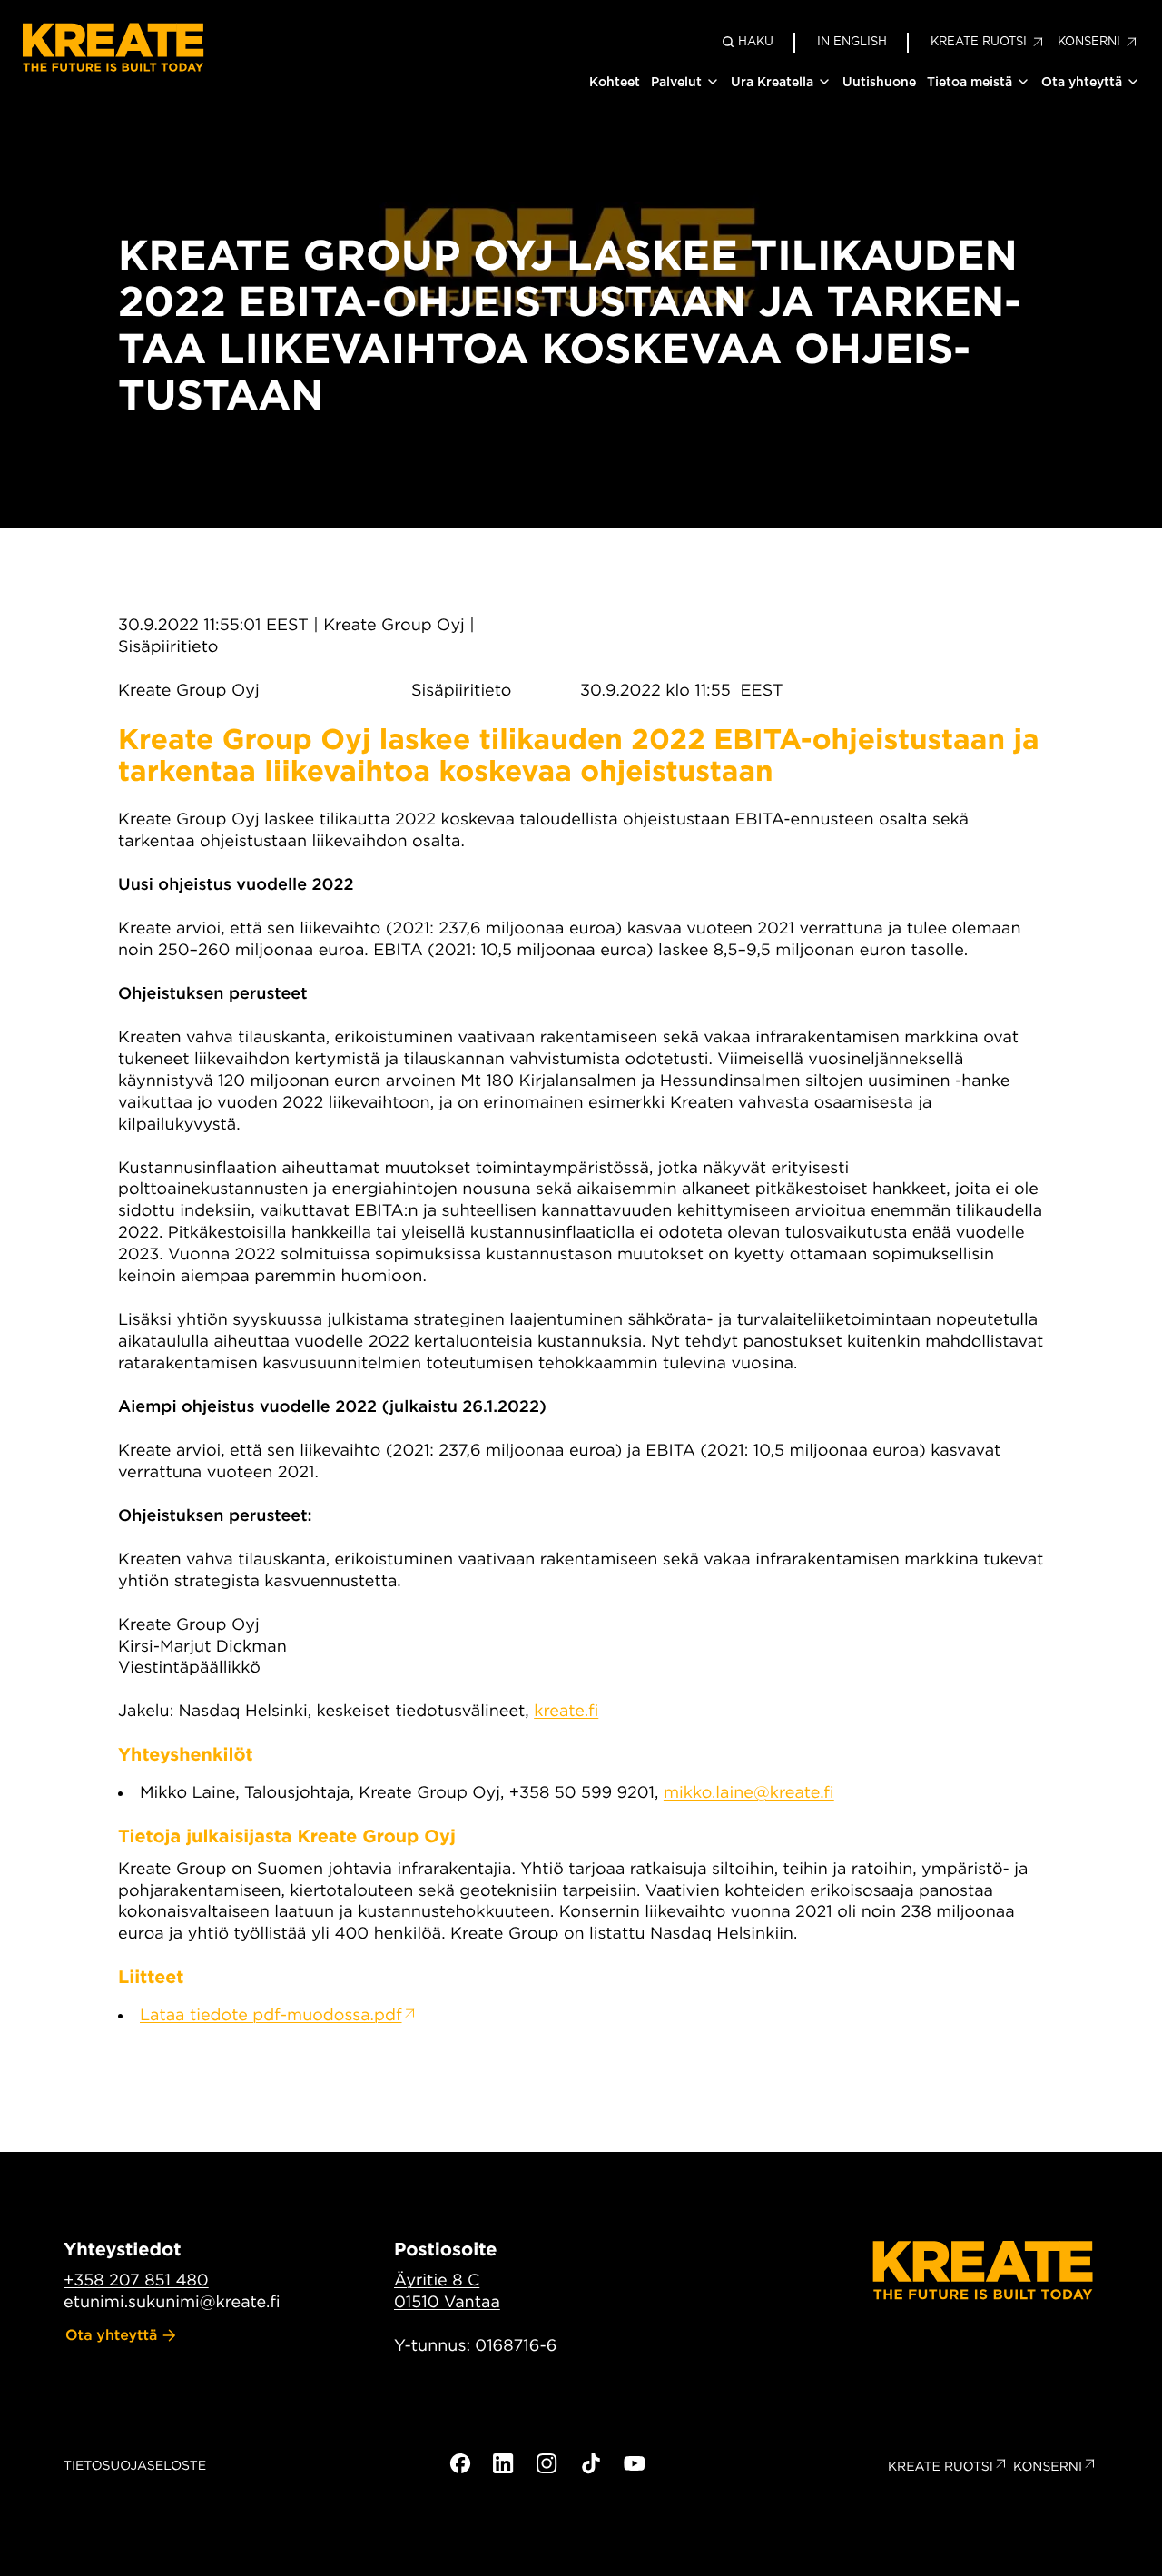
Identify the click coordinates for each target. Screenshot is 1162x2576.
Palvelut (676, 82)
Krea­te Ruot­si (940, 2467)
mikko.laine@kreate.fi (749, 1793)
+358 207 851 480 (136, 2280)
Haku (756, 41)
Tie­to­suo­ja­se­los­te (135, 2466)
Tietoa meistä (970, 82)
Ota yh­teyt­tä (112, 2335)
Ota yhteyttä (1082, 82)
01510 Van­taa (447, 2302)
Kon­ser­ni (1048, 2467)
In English (852, 41)
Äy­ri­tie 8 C (437, 2280)
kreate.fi (566, 1711)
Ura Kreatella (772, 82)
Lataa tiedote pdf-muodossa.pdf (271, 2015)
